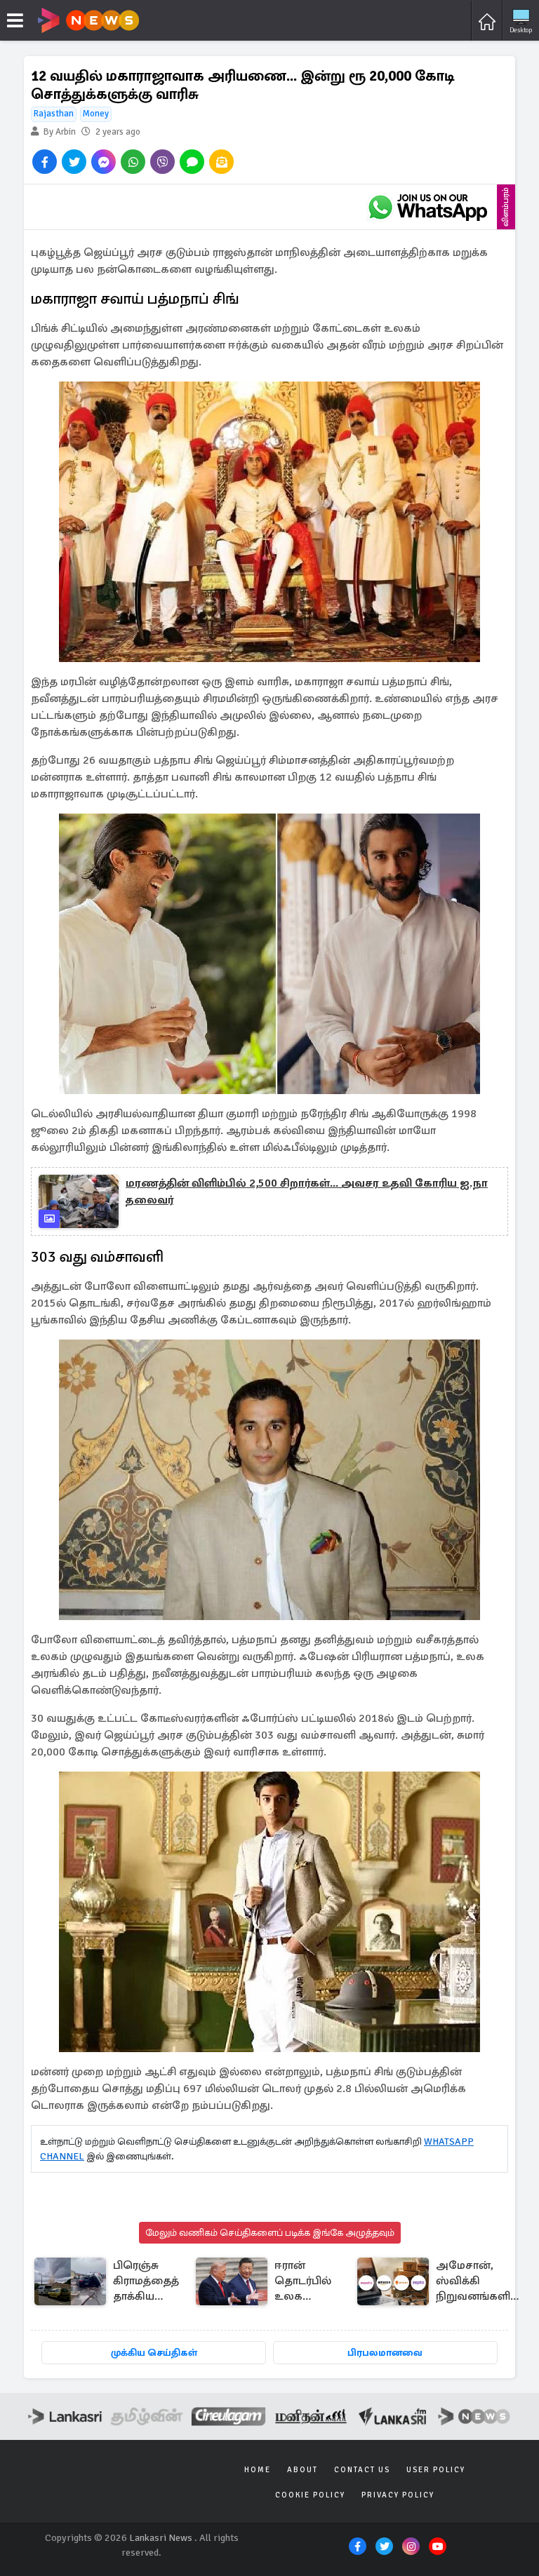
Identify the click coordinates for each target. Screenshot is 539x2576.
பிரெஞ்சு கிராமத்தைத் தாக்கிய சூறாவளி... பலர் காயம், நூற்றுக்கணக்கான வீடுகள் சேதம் (162, 2282)
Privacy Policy (398, 2495)
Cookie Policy (310, 2495)
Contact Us (362, 2470)
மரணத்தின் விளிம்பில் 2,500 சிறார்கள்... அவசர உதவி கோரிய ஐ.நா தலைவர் (307, 1192)
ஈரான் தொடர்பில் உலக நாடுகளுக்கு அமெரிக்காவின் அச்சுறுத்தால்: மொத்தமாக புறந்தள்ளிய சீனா (317, 2282)
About (302, 2470)
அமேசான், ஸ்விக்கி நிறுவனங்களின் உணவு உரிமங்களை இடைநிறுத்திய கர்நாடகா (479, 2282)
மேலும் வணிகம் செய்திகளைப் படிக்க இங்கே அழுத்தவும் (270, 2233)
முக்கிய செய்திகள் (154, 2353)
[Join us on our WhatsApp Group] (427, 207)
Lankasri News (161, 2538)
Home (258, 2470)
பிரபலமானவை (385, 2353)
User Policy (436, 2470)
